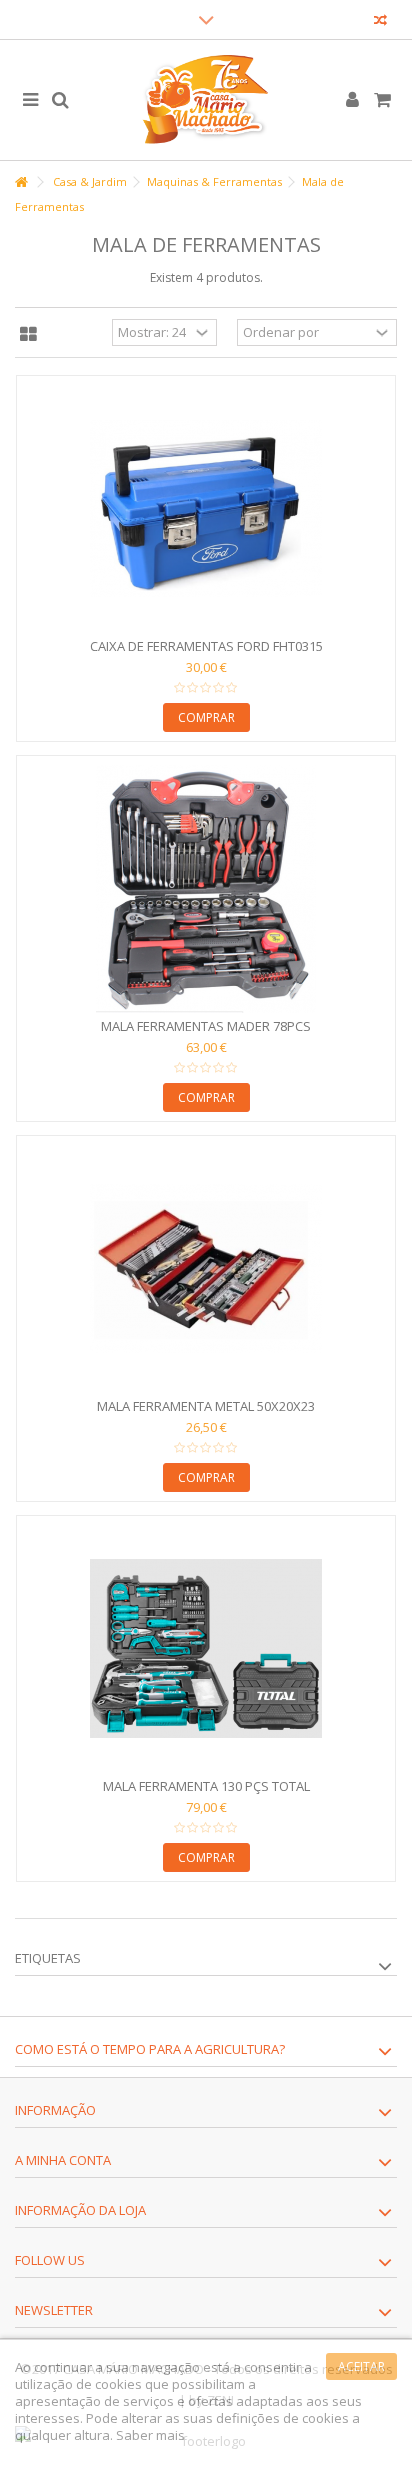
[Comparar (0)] (380, 22)
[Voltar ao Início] (21, 182)
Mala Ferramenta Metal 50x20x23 (206, 1406)
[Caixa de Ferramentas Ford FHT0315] (206, 509)
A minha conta (63, 2160)
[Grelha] (28, 335)
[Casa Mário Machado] (206, 100)
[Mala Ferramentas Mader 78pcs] (206, 889)
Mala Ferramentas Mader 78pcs (206, 1026)
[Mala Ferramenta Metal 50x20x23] (206, 1269)
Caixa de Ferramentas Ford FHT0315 (206, 646)
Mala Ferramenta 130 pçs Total (206, 1786)
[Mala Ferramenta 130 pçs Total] (206, 1649)
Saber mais (150, 2435)
